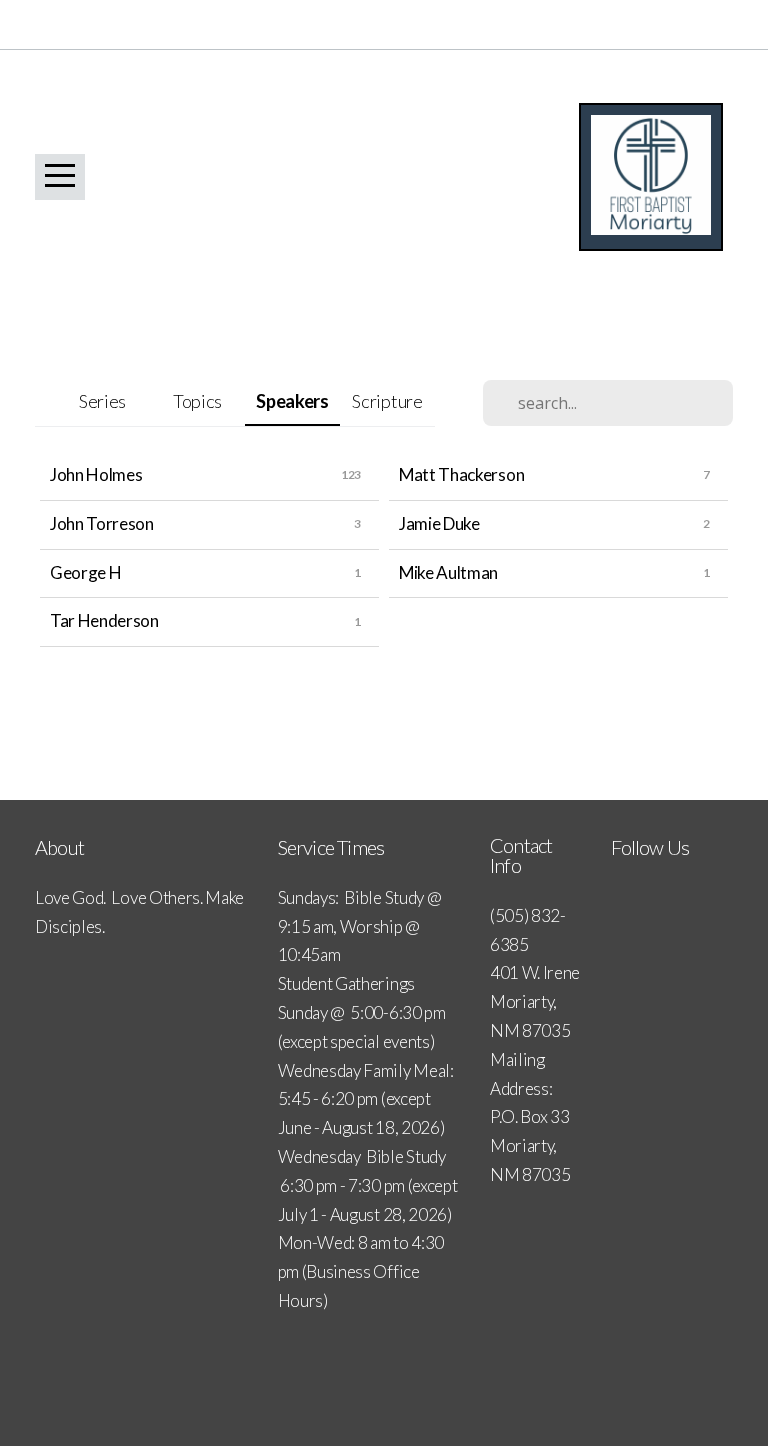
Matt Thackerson (461, 474)
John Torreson (102, 523)
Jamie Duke (439, 523)
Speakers (292, 401)
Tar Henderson (104, 620)
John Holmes (96, 474)
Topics (197, 401)
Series (102, 401)
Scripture (387, 401)
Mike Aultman (448, 572)
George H (85, 572)
